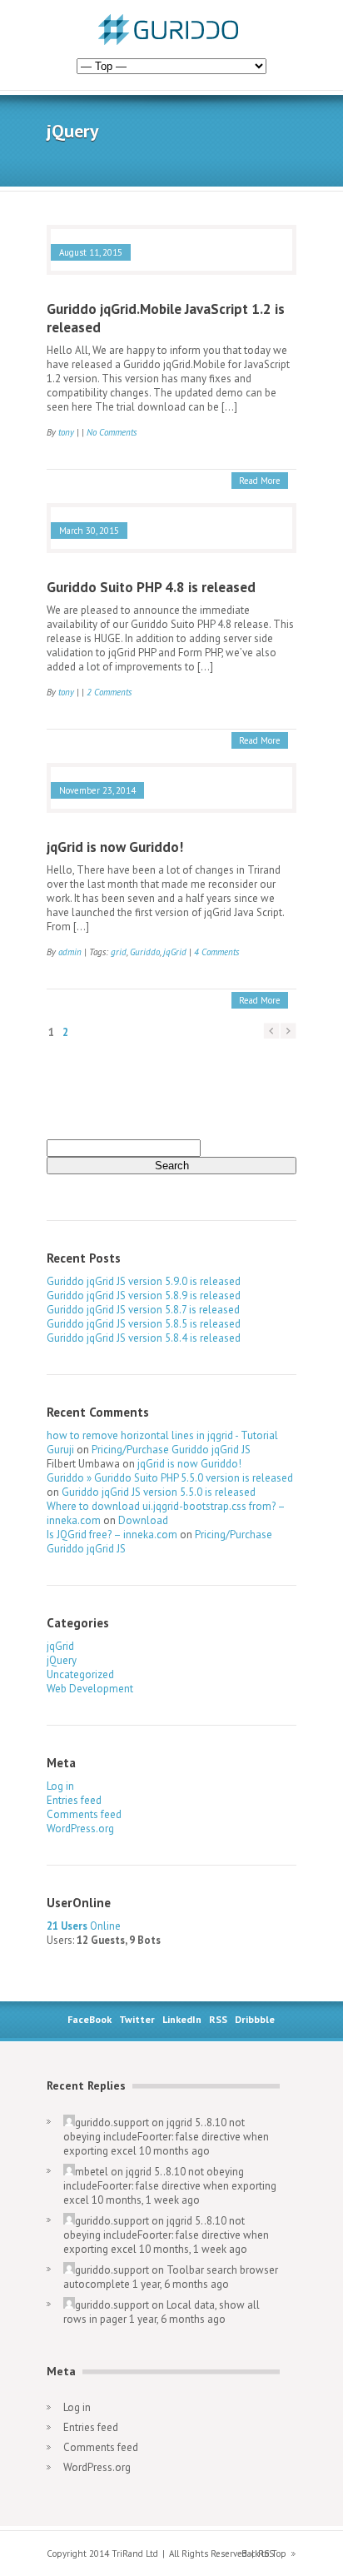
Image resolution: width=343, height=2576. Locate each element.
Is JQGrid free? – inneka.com (112, 1535)
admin (70, 952)
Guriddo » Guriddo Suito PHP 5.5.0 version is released (170, 1478)
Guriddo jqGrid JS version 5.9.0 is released (144, 1281)
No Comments (112, 432)
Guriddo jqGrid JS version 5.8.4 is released (144, 1338)
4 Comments (216, 952)
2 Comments (109, 692)
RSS (218, 2019)
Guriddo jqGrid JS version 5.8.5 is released (144, 1324)
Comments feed (84, 1814)
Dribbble (255, 2019)
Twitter (137, 2019)
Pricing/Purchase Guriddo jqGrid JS (171, 1450)
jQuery (62, 1660)
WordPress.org (80, 1829)
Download (143, 1520)
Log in (60, 1786)
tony (66, 432)
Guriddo (145, 952)
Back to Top (264, 2554)
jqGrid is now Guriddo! (115, 847)
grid (119, 952)
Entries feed (74, 1800)
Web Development (90, 1689)
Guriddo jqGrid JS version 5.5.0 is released (159, 1492)
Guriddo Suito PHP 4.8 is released (151, 587)
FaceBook (89, 2019)
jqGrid (175, 952)
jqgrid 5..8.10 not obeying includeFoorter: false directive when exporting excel (166, 2137)
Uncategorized (80, 1674)
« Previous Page (271, 1031)
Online (84, 1926)
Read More (260, 481)
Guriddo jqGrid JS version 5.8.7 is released (143, 1310)
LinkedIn (182, 2019)
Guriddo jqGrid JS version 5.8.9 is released (144, 1295)
